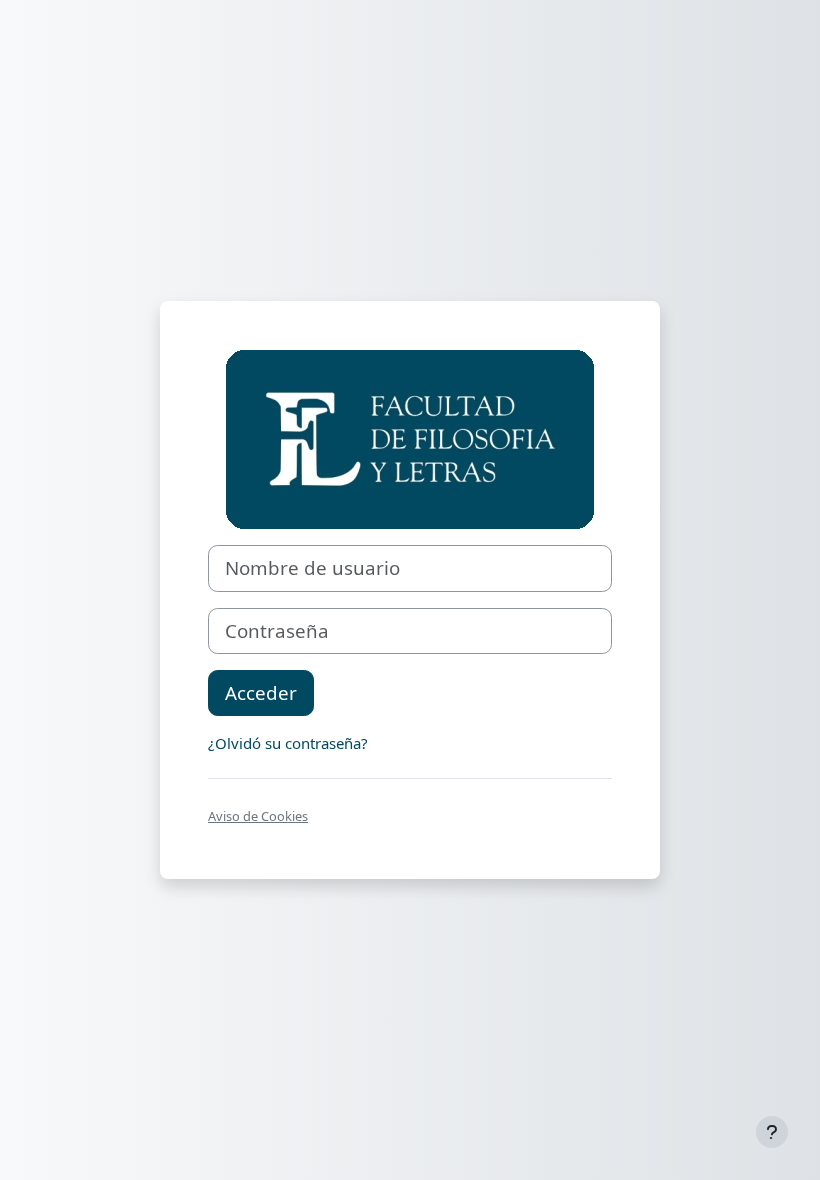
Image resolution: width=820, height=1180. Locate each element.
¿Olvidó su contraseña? (288, 743)
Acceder (261, 692)
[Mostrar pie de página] (772, 1132)
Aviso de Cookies (258, 816)
